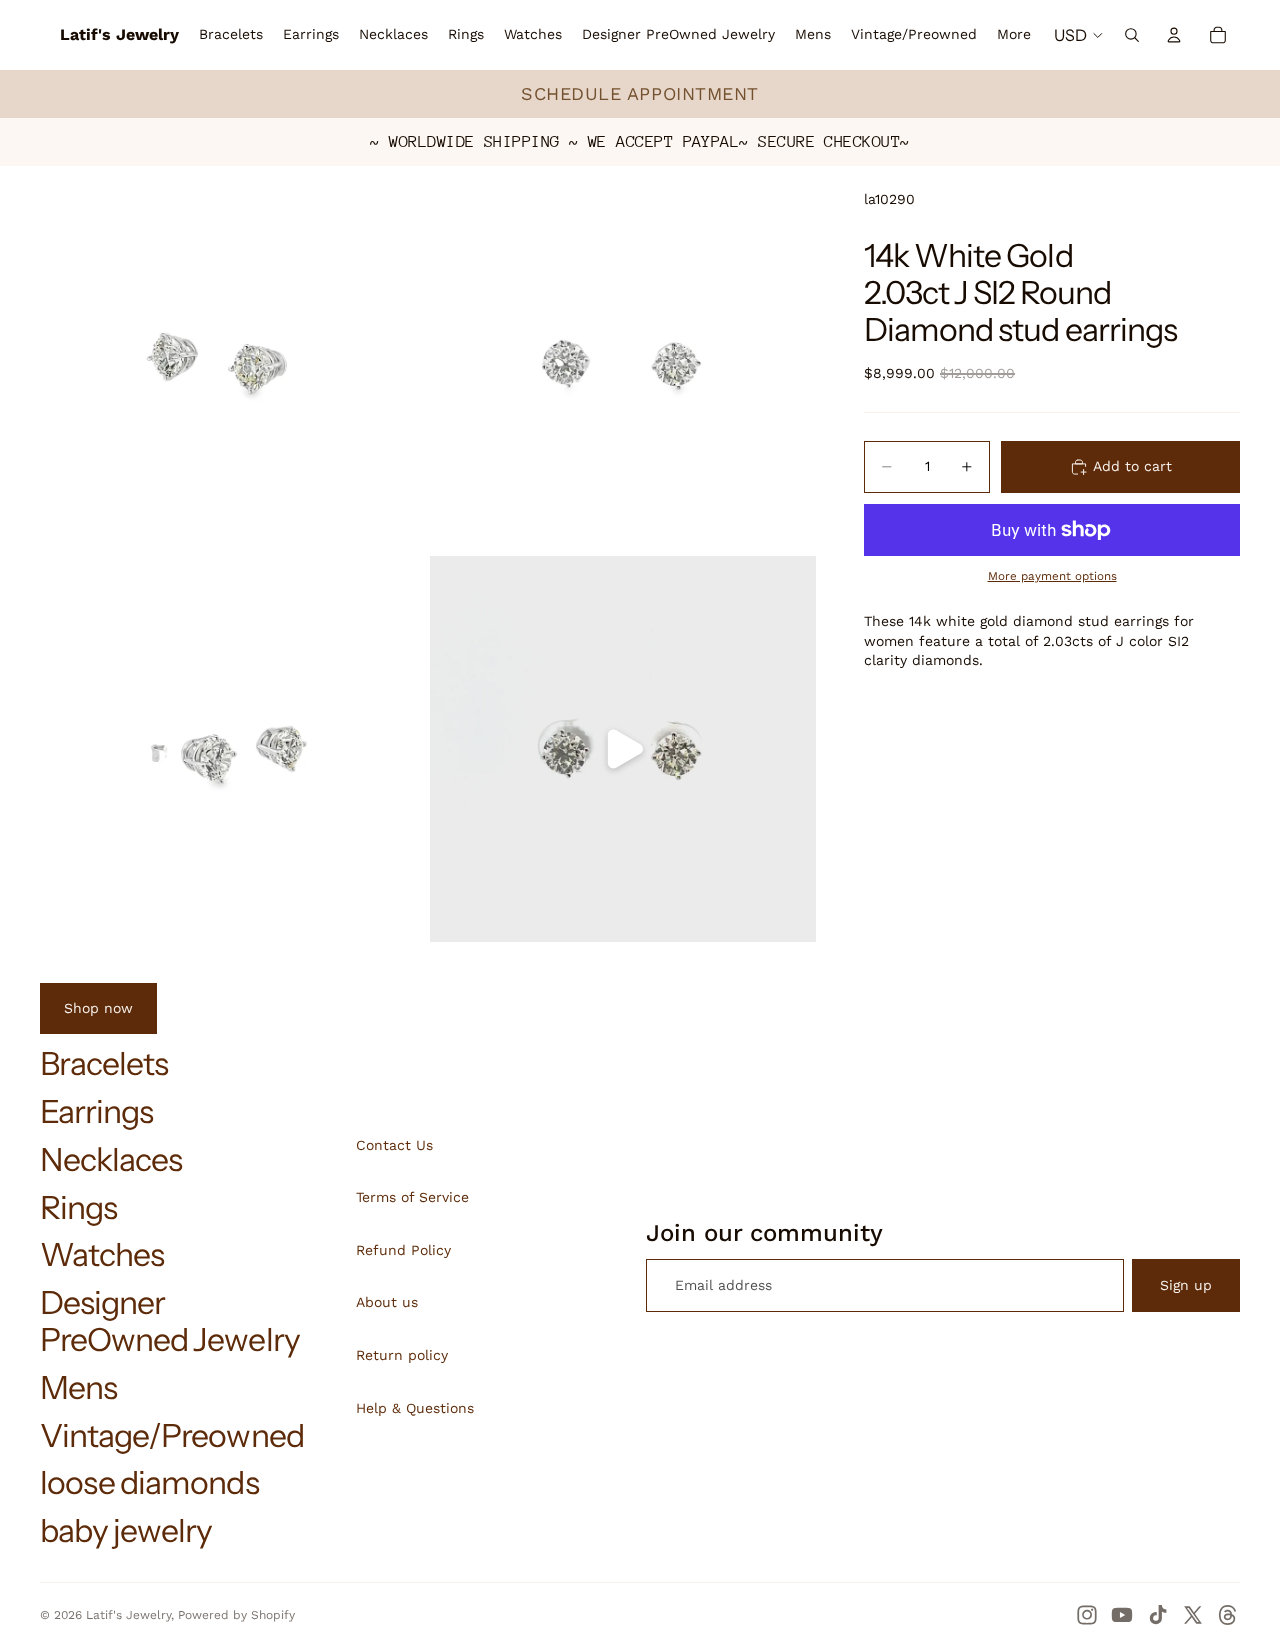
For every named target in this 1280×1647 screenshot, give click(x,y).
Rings (78, 1207)
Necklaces (111, 1159)
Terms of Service (412, 1197)
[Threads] (1228, 1615)
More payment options (1052, 576)
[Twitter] (1193, 1615)
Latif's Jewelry (128, 1615)
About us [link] (387, 1302)
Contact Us (394, 1145)
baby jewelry (126, 1530)
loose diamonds (149, 1482)
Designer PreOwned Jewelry (170, 1321)
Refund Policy (403, 1250)
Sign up (1186, 1285)
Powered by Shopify (236, 1615)
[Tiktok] (1158, 1615)
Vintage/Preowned (172, 1435)
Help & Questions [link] (415, 1408)
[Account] (1174, 35)
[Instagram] (1087, 1615)
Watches (102, 1254)
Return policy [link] (402, 1355)
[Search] (1132, 35)
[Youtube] (1122, 1615)
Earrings (96, 1111)
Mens (78, 1387)
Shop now (98, 1008)
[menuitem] (1014, 35)
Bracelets (104, 1063)
